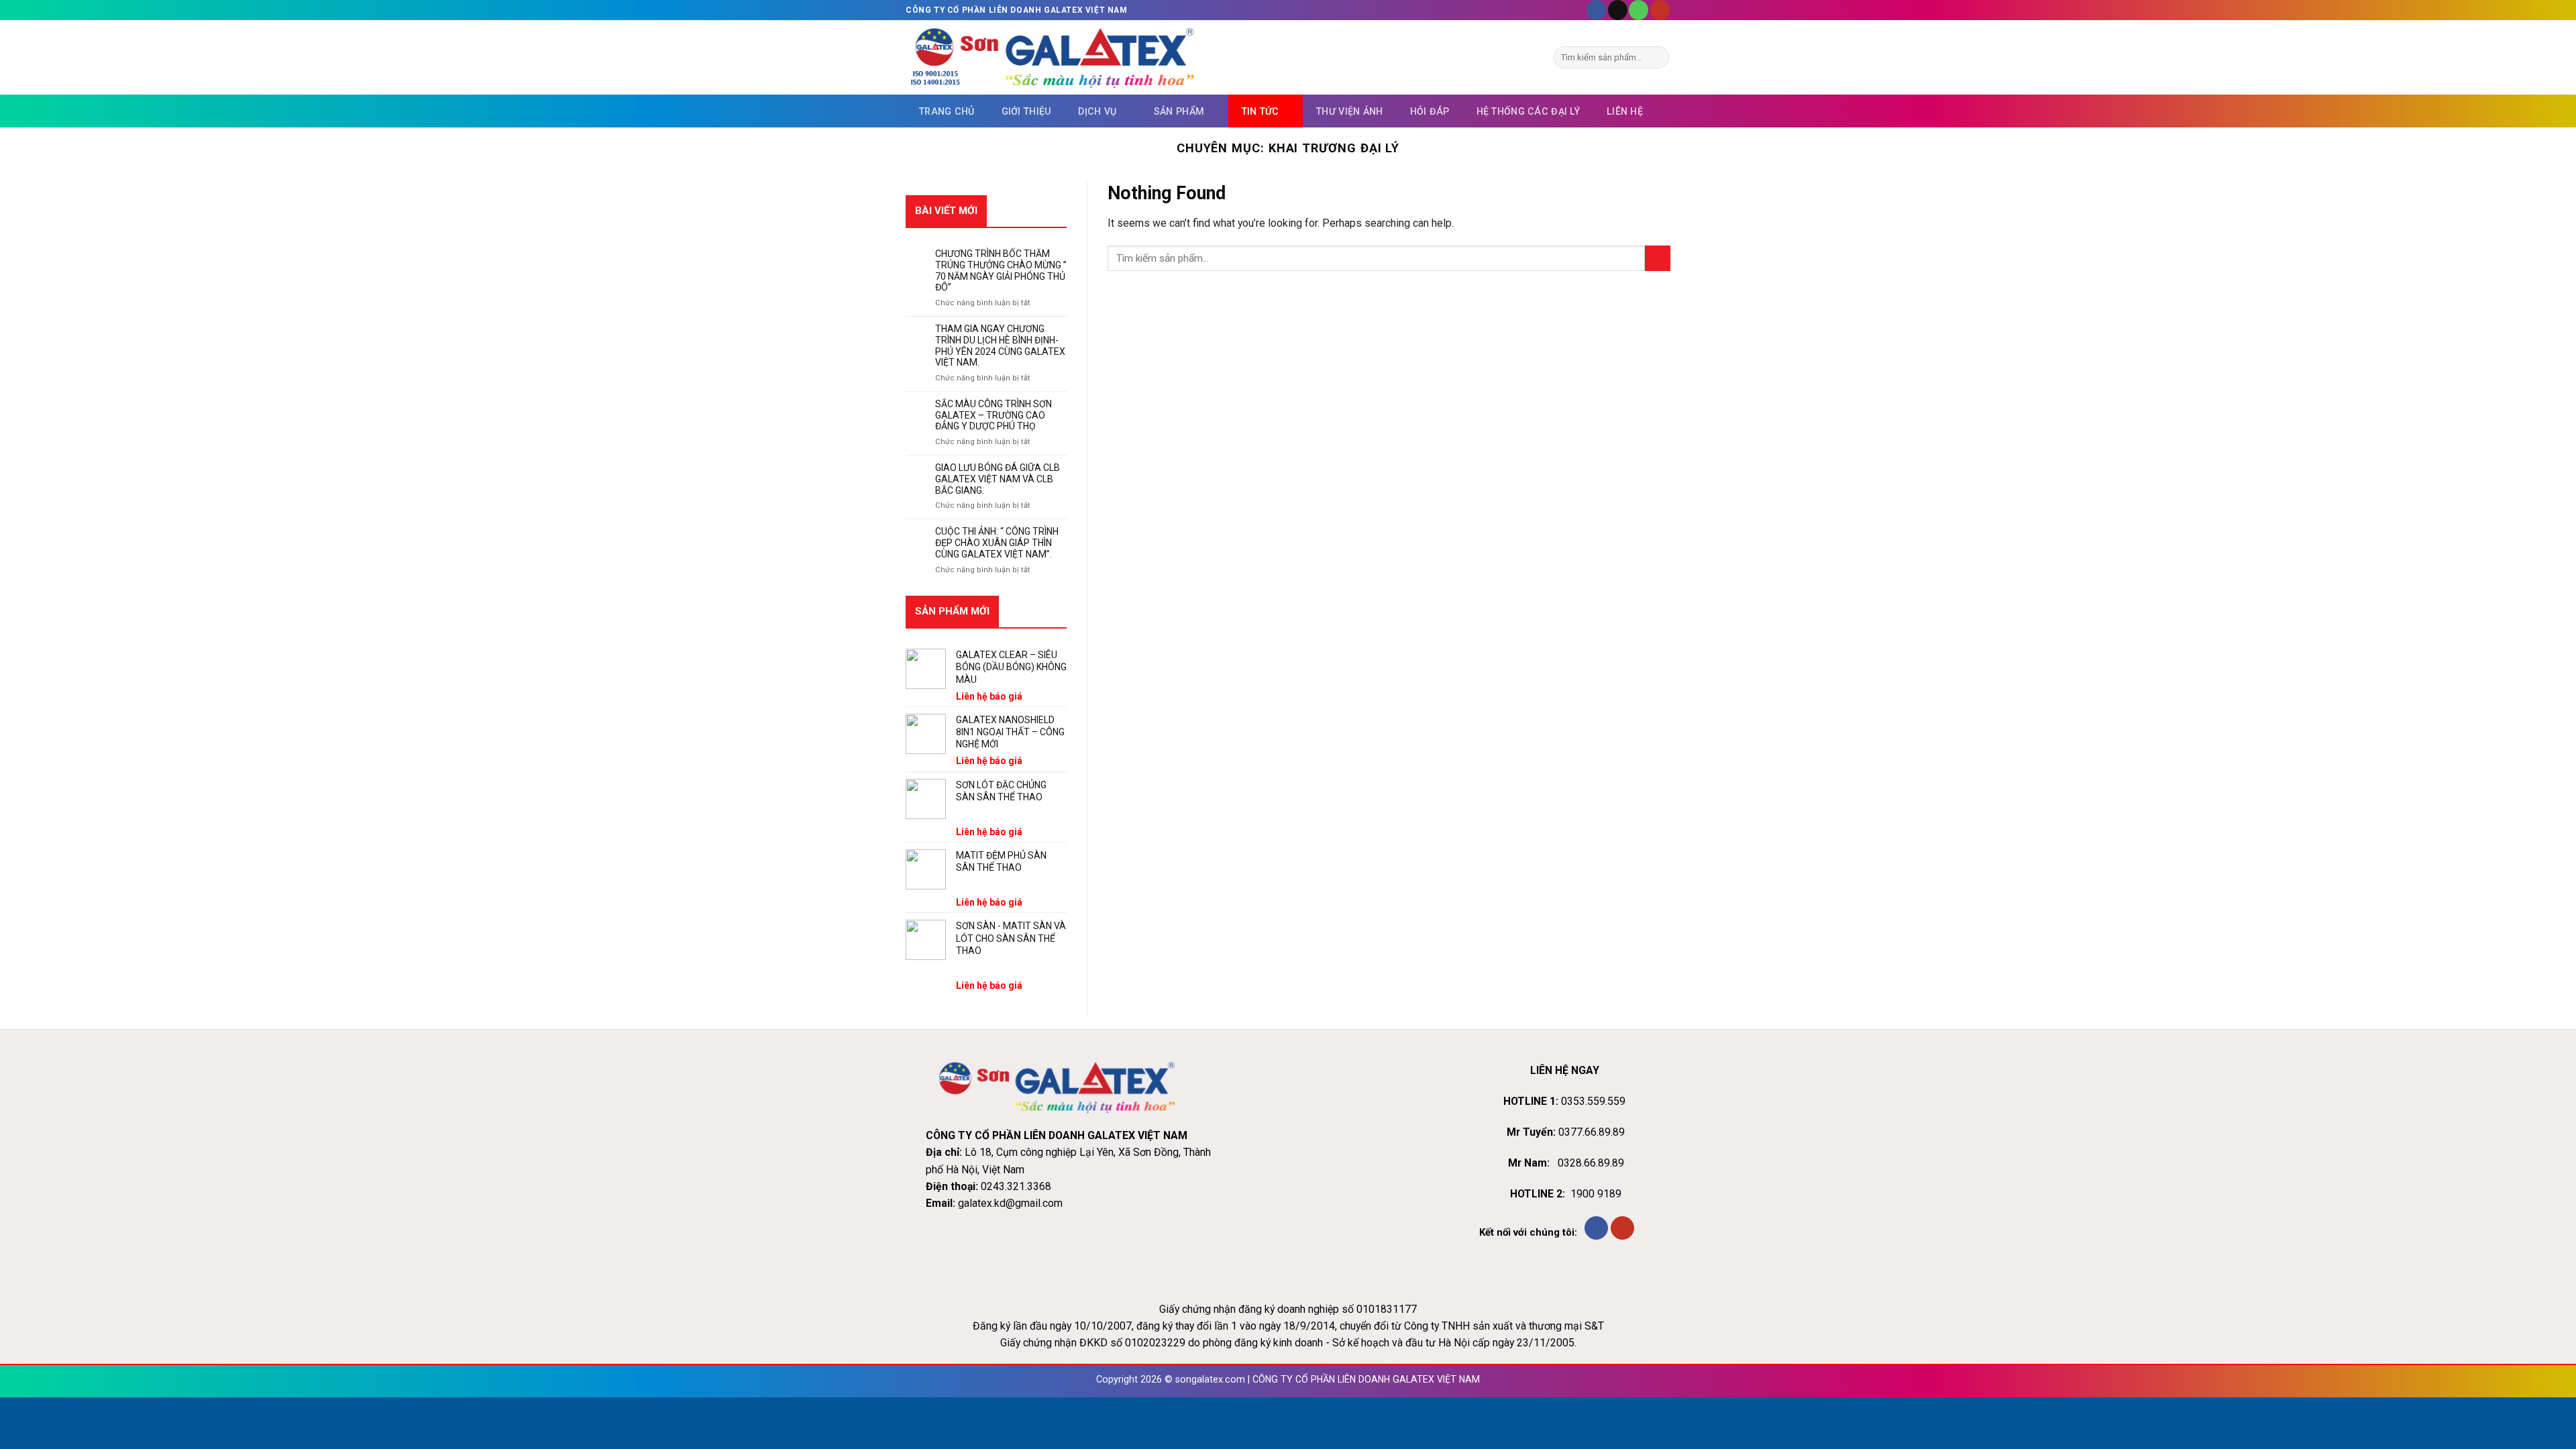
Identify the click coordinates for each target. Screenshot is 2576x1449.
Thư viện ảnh (1349, 111)
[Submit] (1657, 57)
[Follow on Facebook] (1596, 10)
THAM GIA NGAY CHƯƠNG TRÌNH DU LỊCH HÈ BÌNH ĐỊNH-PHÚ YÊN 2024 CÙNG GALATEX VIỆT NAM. (1000, 345)
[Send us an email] (1618, 10)
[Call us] (1639, 10)
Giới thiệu (1027, 111)
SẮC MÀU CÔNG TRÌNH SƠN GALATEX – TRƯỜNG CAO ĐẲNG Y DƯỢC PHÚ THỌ (994, 415)
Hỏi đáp (1430, 111)
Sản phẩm (1179, 111)
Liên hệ (1625, 111)
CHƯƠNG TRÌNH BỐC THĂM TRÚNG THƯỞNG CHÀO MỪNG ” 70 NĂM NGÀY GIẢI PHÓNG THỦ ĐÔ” (1001, 270)
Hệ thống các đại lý (1528, 111)
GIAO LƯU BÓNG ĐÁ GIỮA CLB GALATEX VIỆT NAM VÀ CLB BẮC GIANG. (998, 479)
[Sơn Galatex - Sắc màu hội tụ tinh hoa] (1052, 58)
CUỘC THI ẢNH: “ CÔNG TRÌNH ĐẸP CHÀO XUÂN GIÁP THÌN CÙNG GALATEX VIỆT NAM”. (997, 543)
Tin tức (1260, 111)
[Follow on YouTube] (1660, 10)
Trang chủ (947, 111)
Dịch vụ (1097, 111)
